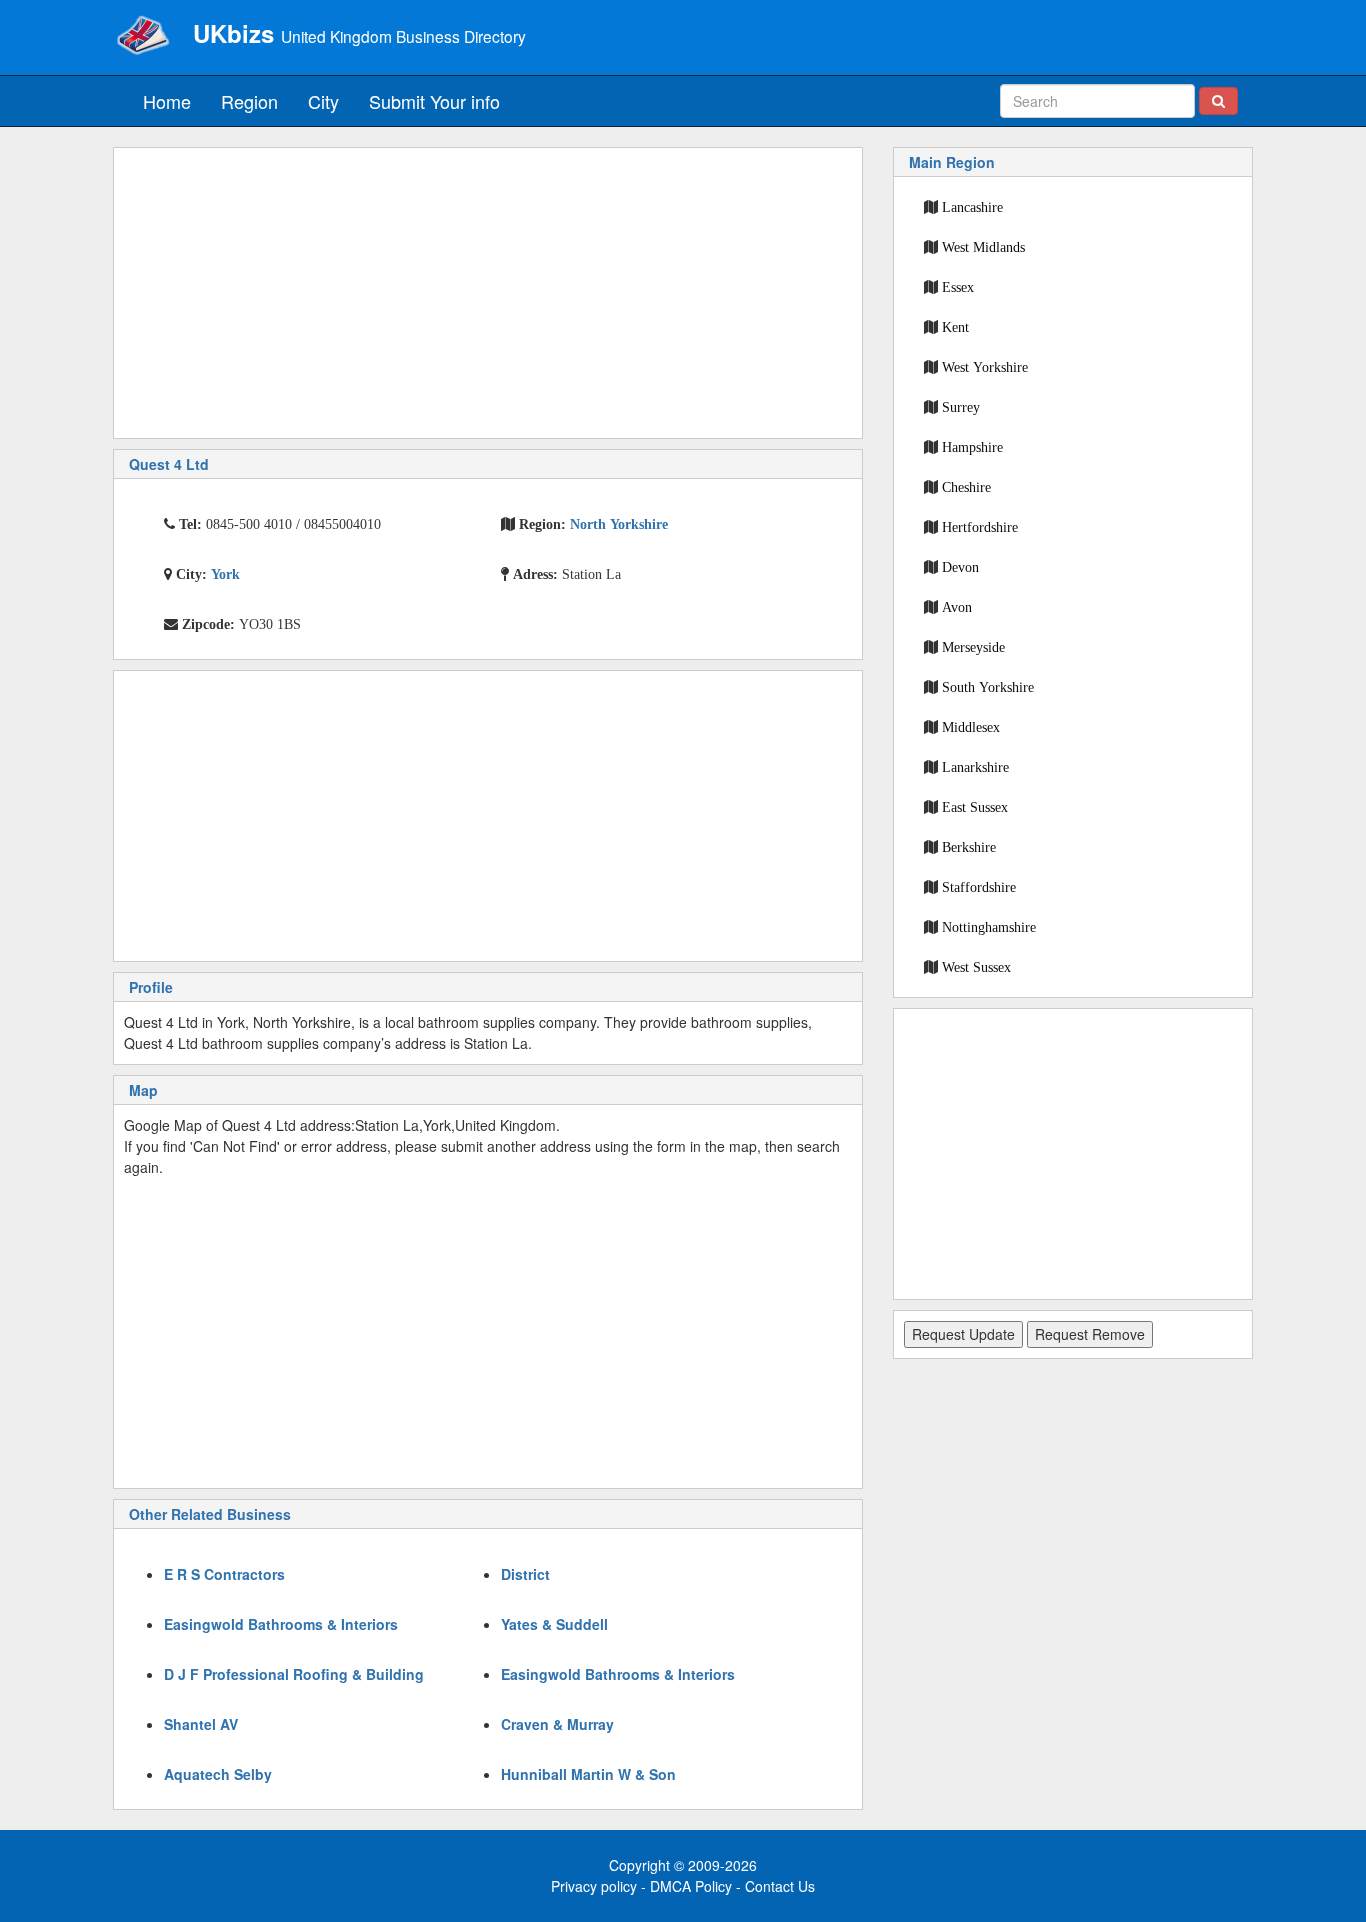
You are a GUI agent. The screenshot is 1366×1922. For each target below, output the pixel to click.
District (525, 1574)
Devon (960, 567)
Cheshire (966, 487)
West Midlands (983, 247)
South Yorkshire (988, 687)
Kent (955, 327)
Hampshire (972, 447)
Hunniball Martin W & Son (588, 1774)
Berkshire (969, 847)
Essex (958, 287)
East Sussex (975, 807)
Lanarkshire (975, 767)
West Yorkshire (985, 367)
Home (167, 101)
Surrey (961, 407)
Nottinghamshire (989, 927)
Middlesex (971, 727)
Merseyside (973, 647)
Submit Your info (434, 101)
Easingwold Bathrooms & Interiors (281, 1624)
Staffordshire (979, 887)
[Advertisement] (488, 293)
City (323, 101)
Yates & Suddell (554, 1624)
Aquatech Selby (218, 1774)
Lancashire (972, 207)
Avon (957, 607)
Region (249, 101)
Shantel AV (201, 1724)
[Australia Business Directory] (143, 35)
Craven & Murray (557, 1724)
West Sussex (976, 967)
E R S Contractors (224, 1574)
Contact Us (780, 1886)
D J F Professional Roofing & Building (294, 1674)
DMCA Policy (691, 1886)
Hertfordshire (980, 527)
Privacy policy (594, 1886)
